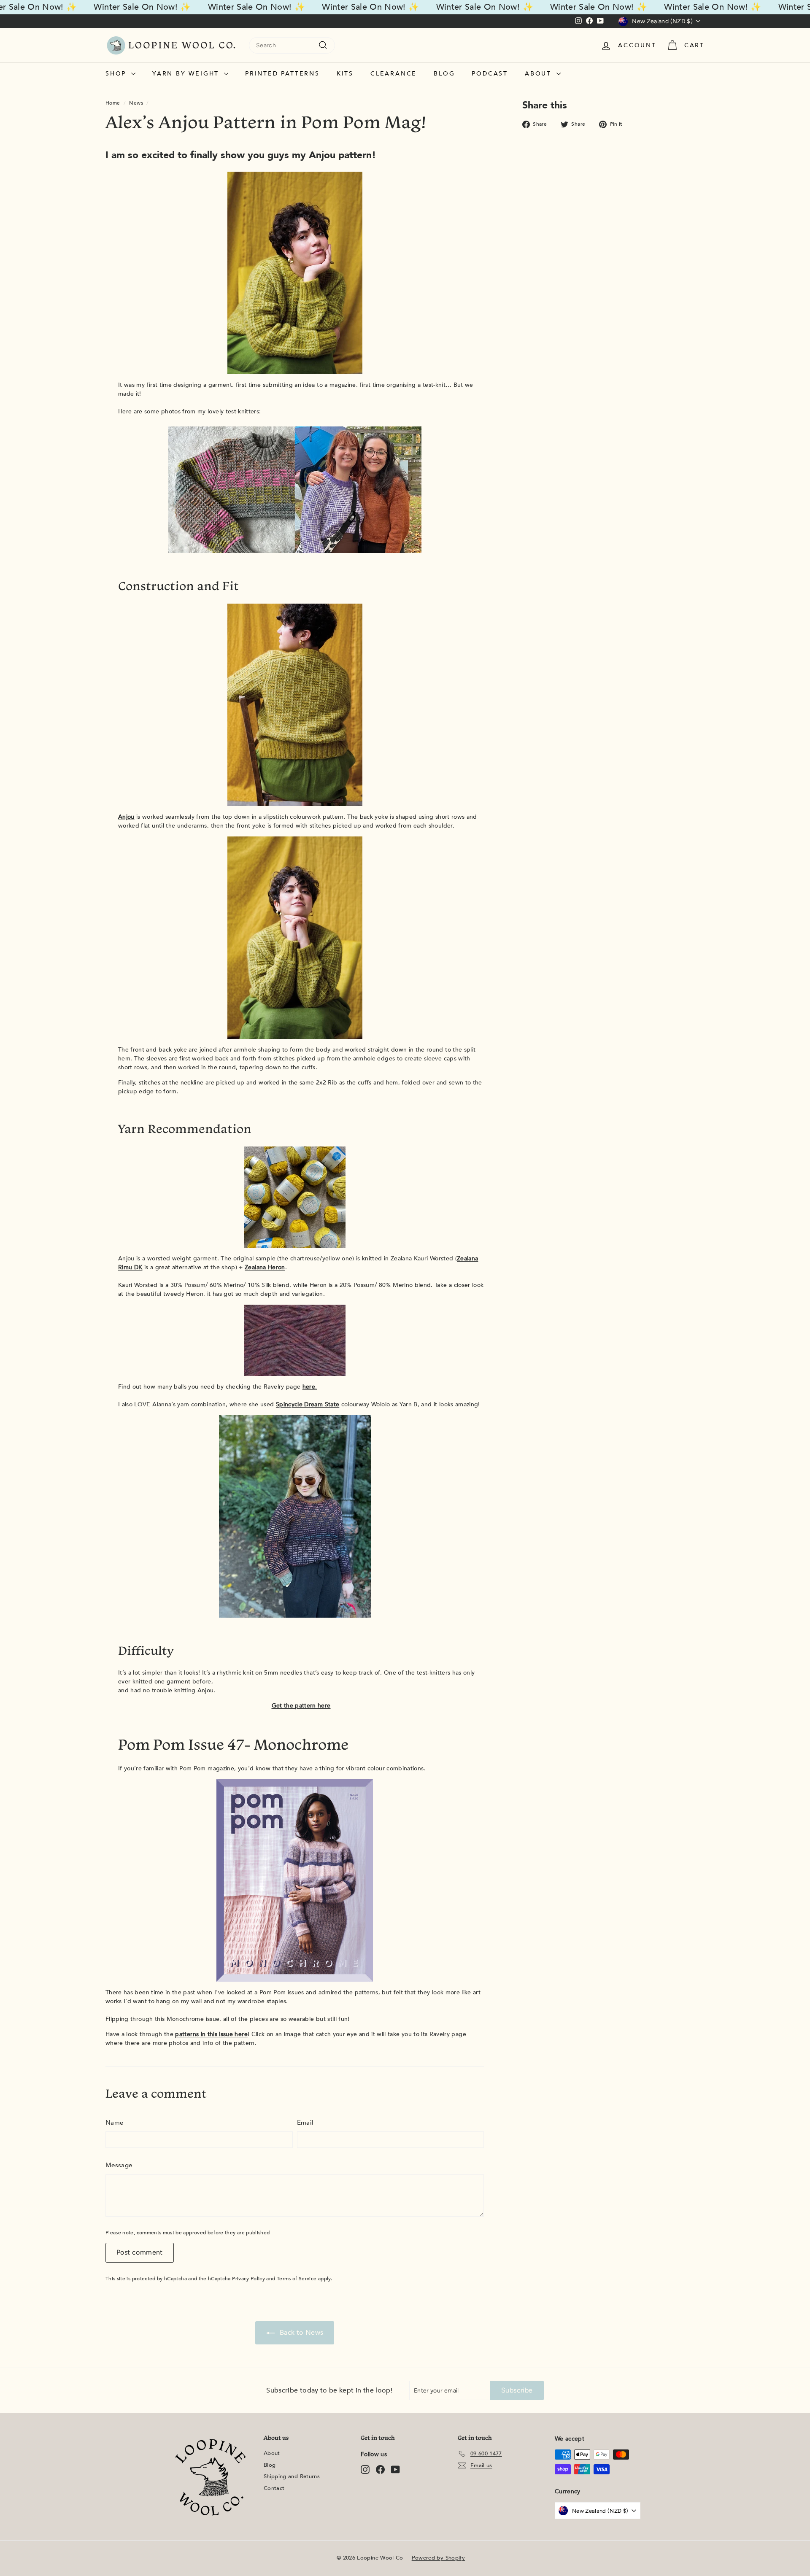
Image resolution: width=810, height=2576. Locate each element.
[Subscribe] (516, 1334)
